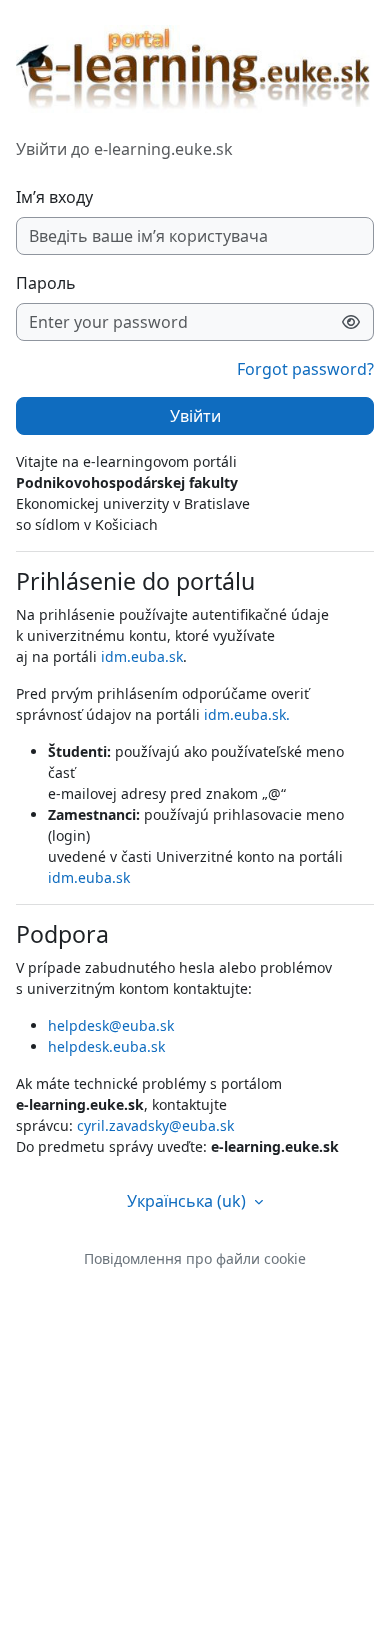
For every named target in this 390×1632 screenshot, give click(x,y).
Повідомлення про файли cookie (195, 1258)
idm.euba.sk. (247, 714)
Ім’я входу (54, 197)
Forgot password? (305, 369)
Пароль (46, 283)
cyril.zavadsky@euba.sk (155, 1125)
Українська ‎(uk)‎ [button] (188, 1201)
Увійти (195, 416)
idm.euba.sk (142, 656)
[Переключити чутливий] (351, 322)
